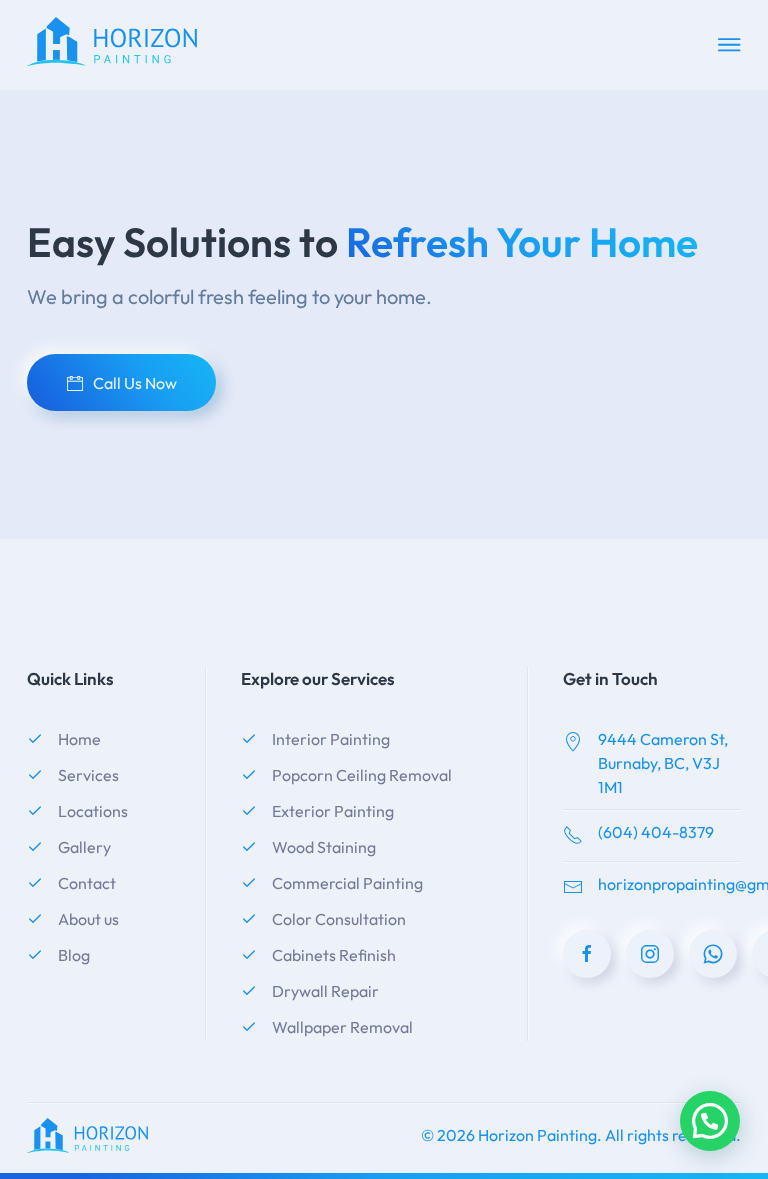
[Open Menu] (729, 45)
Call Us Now (135, 383)
